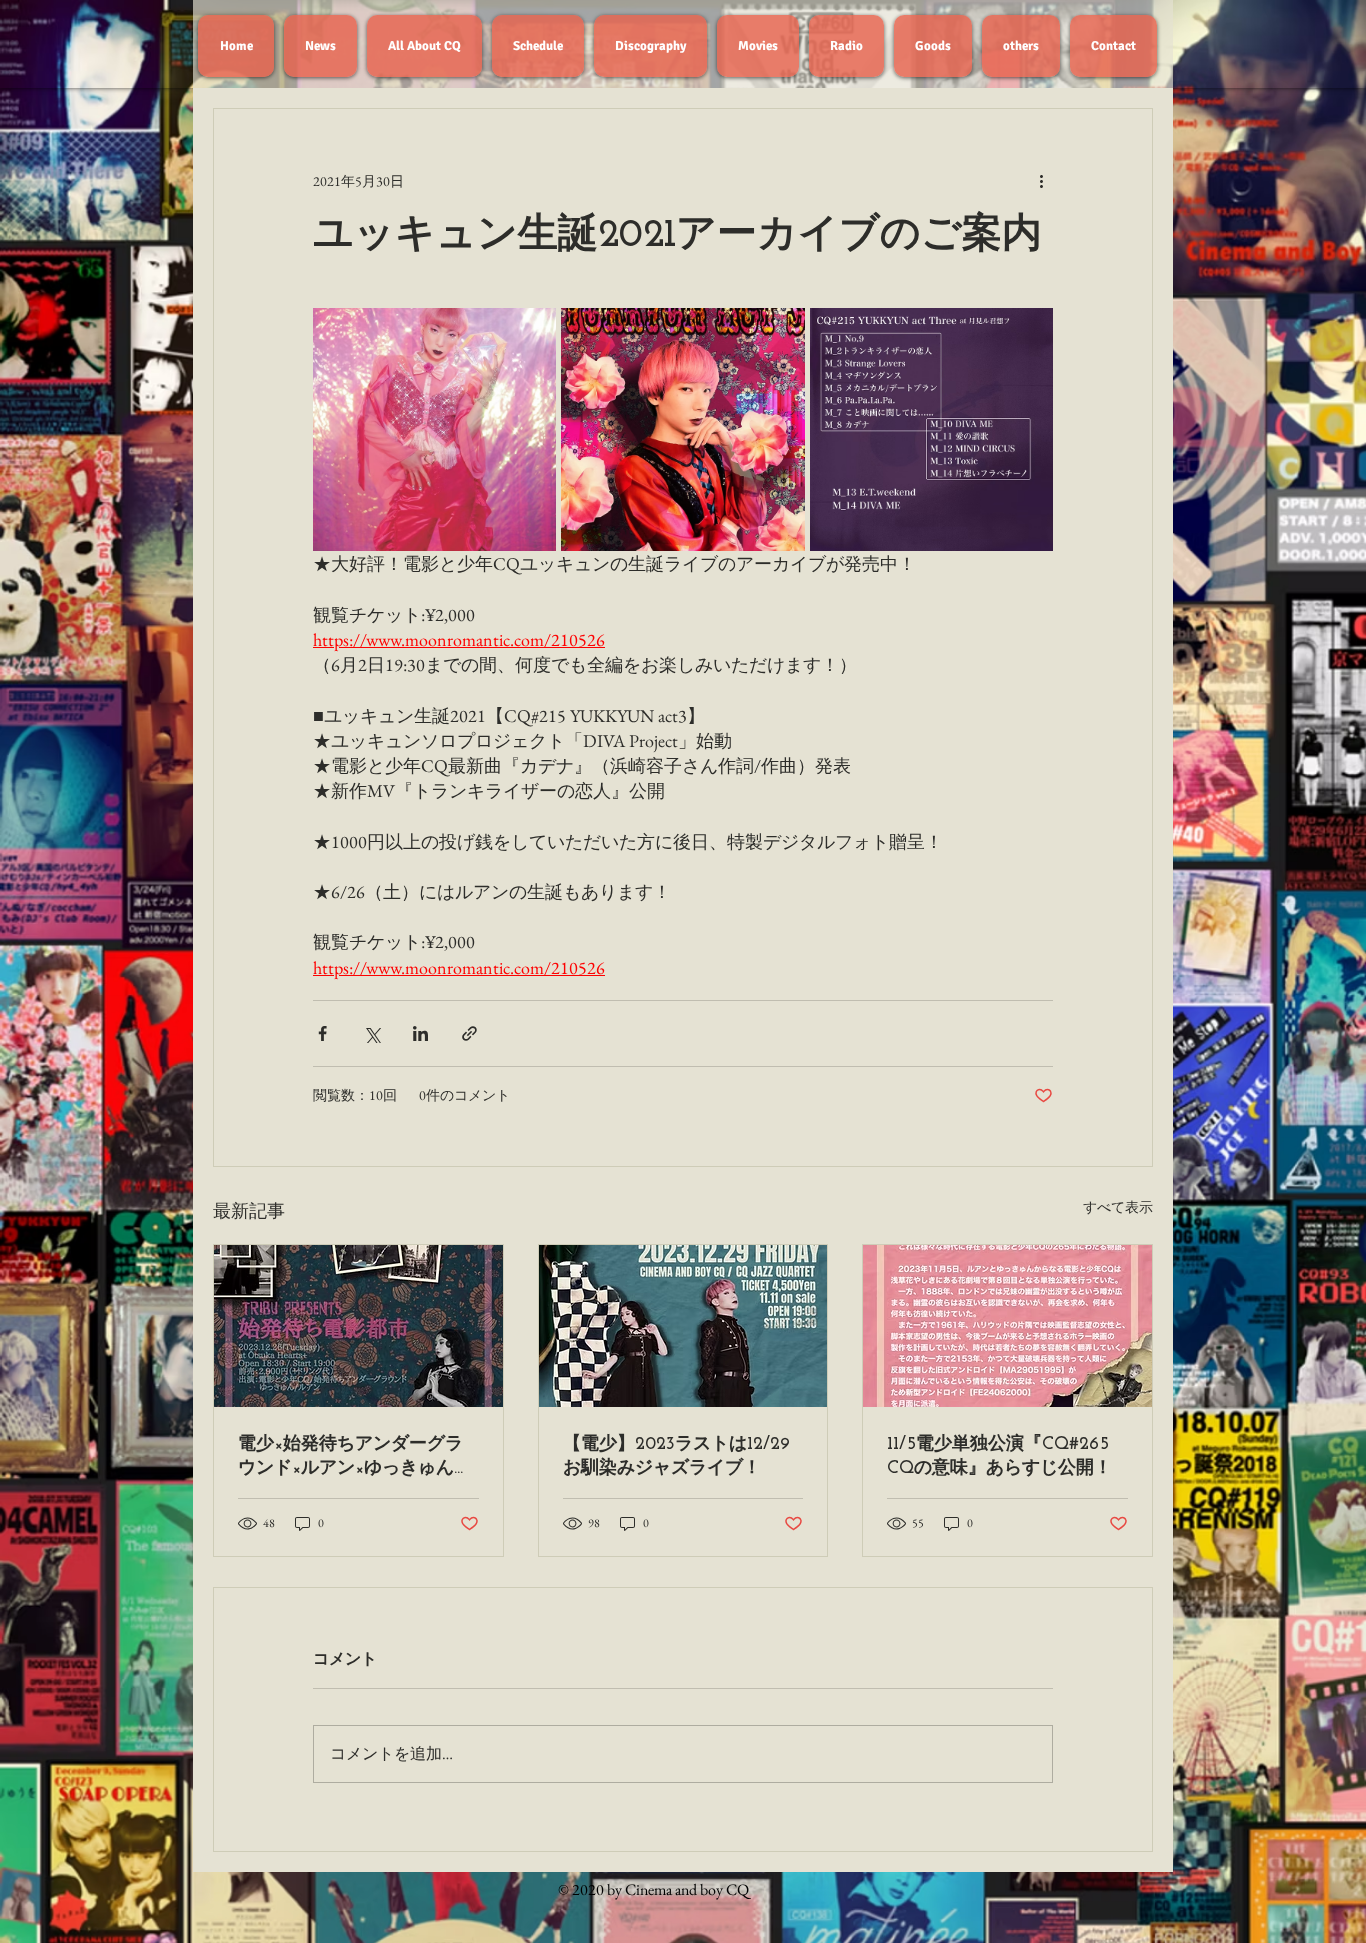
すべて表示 (1118, 1207)
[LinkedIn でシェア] (420, 1033)
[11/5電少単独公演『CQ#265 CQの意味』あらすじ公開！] (1007, 1326)
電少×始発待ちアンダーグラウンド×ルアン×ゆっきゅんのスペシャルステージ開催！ (355, 1457)
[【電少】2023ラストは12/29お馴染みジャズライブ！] (683, 1326)
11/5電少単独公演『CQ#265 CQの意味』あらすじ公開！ (999, 1457)
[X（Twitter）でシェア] (371, 1033)
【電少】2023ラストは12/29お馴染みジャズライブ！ (676, 1457)
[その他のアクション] (1041, 181)
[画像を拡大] (434, 429)
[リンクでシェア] (469, 1033)
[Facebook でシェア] (322, 1033)
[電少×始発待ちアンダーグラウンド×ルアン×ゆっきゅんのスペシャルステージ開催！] (358, 1326)
